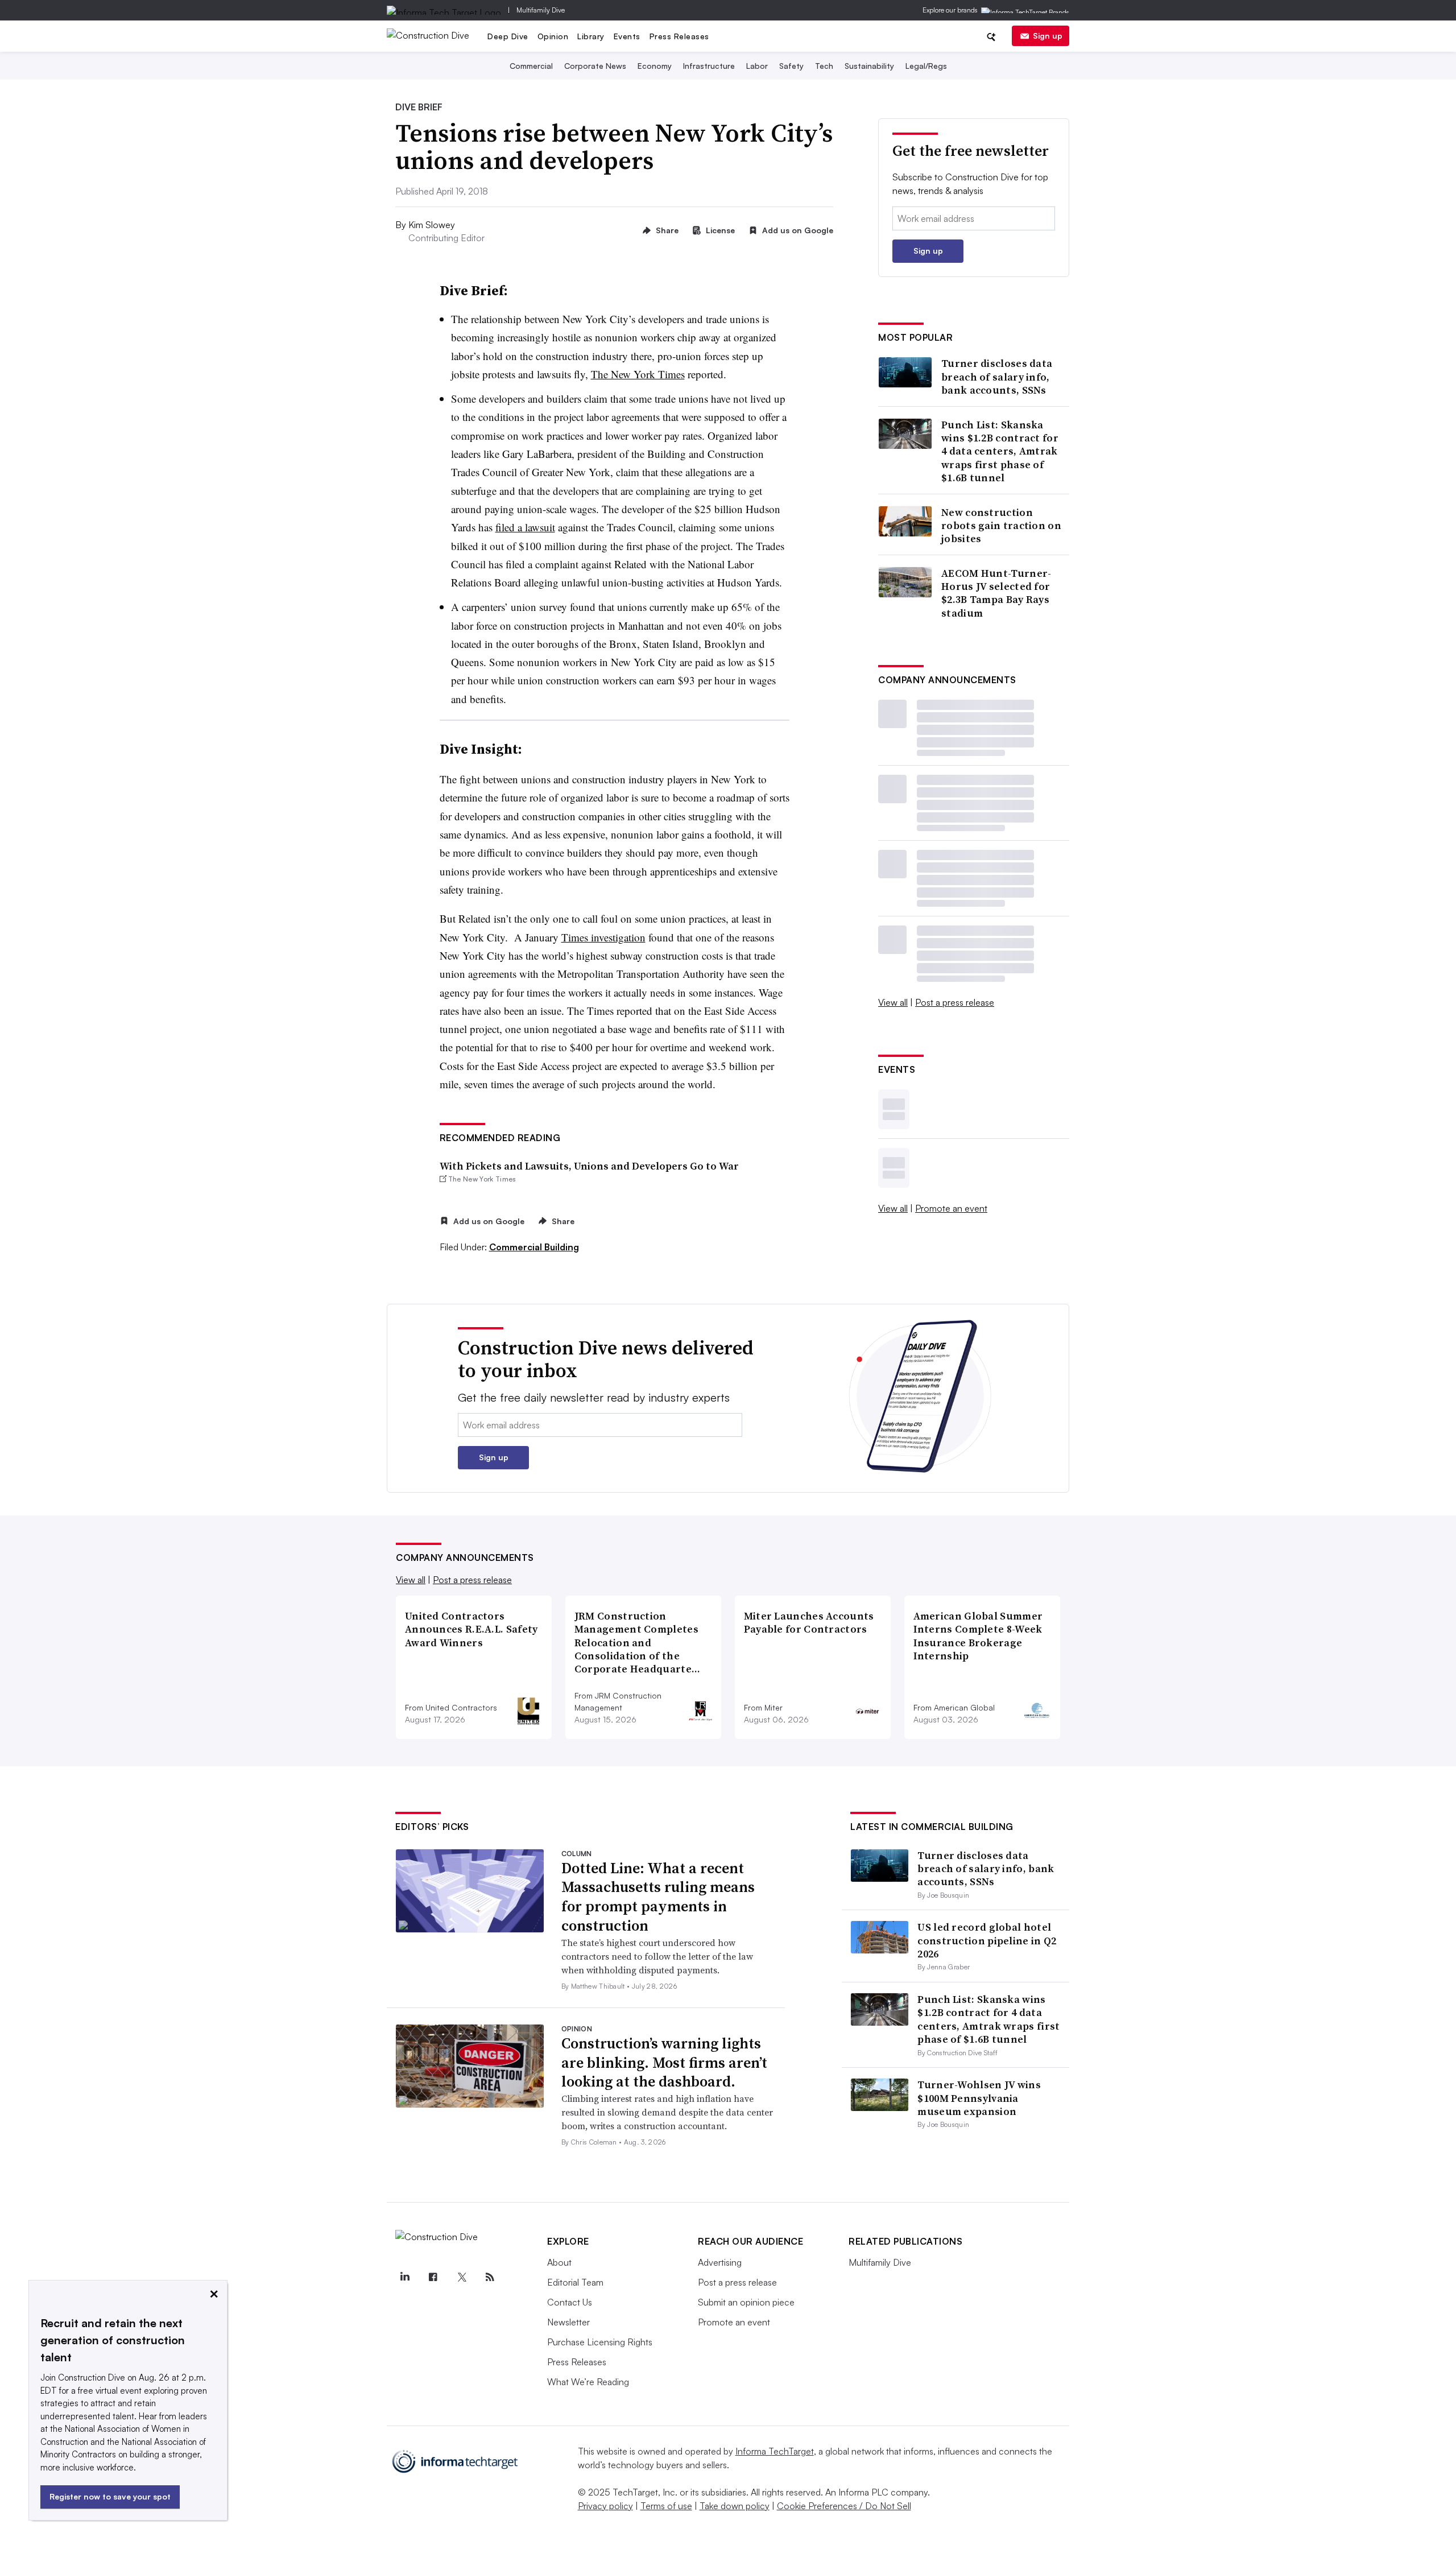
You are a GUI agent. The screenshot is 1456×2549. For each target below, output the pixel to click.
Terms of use (666, 2506)
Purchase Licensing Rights (600, 2342)
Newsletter (568, 2322)
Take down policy (735, 2506)
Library (591, 36)
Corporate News (595, 66)
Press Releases (679, 36)
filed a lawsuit (525, 527)
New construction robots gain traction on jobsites (1001, 526)
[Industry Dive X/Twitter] (461, 2277)
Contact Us (570, 2302)
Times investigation (603, 937)
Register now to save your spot (110, 2496)
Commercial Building (534, 1247)
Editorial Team (575, 2282)
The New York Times (638, 374)
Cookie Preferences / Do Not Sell (844, 2506)
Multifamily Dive (541, 10)
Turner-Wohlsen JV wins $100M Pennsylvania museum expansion (979, 2098)
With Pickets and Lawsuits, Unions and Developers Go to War (589, 1166)
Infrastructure (709, 66)
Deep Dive (508, 36)
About (559, 2262)
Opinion (553, 36)
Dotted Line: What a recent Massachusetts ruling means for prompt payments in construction (658, 1897)
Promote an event (951, 1208)
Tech (824, 66)
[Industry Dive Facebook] (433, 2277)
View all (893, 1002)
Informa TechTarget (775, 2451)
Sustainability (869, 66)
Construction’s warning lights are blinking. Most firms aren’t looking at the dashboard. (664, 2063)
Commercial (531, 66)
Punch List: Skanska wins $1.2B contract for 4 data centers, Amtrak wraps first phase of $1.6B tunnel (1000, 451)
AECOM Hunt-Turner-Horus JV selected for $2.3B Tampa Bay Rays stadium (996, 593)
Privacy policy (605, 2506)
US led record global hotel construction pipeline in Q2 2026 (987, 1940)
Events (627, 36)
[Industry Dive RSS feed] (490, 2277)
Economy (655, 66)
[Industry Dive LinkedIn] (404, 2277)
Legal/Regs (926, 66)
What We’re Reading (588, 2382)
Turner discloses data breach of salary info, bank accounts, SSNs (997, 377)
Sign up (1048, 36)
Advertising (720, 2262)
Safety (791, 66)
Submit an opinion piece (746, 2302)
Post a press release (955, 1002)
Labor (757, 66)
